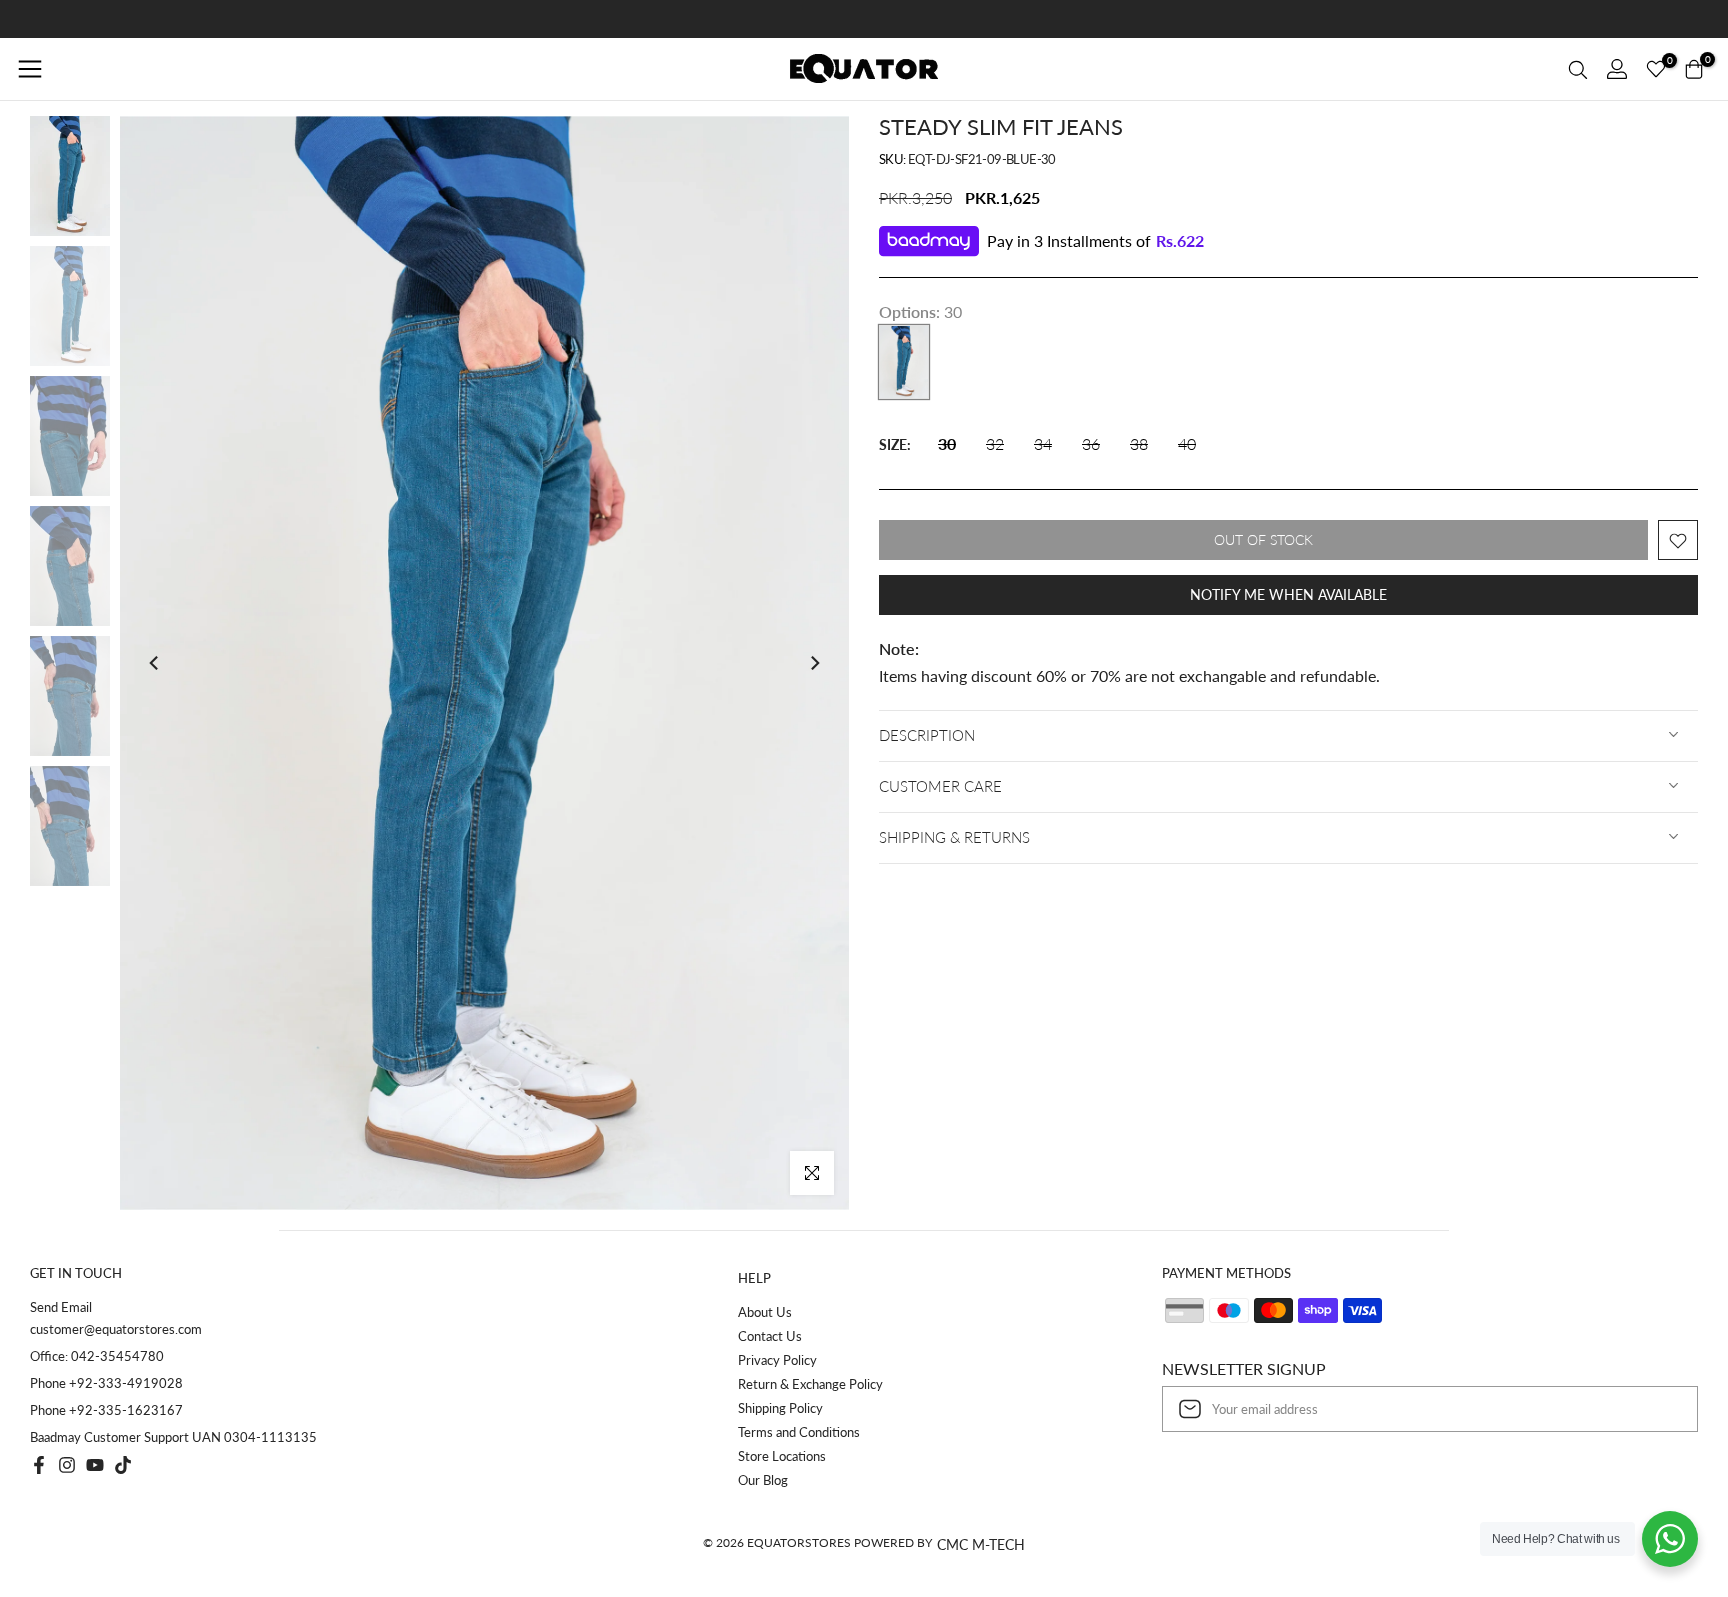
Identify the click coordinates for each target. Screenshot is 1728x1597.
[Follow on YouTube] (95, 1465)
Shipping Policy (780, 1408)
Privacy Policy (777, 1360)
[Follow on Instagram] (67, 1465)
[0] (1656, 69)
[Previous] (155, 663)
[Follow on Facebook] (39, 1465)
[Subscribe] (1662, 1409)
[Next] (814, 663)
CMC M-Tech (981, 1544)
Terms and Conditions (799, 1432)
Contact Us (770, 1336)
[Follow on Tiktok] (123, 1465)
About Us (765, 1312)
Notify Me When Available (1288, 595)
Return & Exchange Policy (810, 1384)
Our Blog (763, 1480)
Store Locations (782, 1456)
